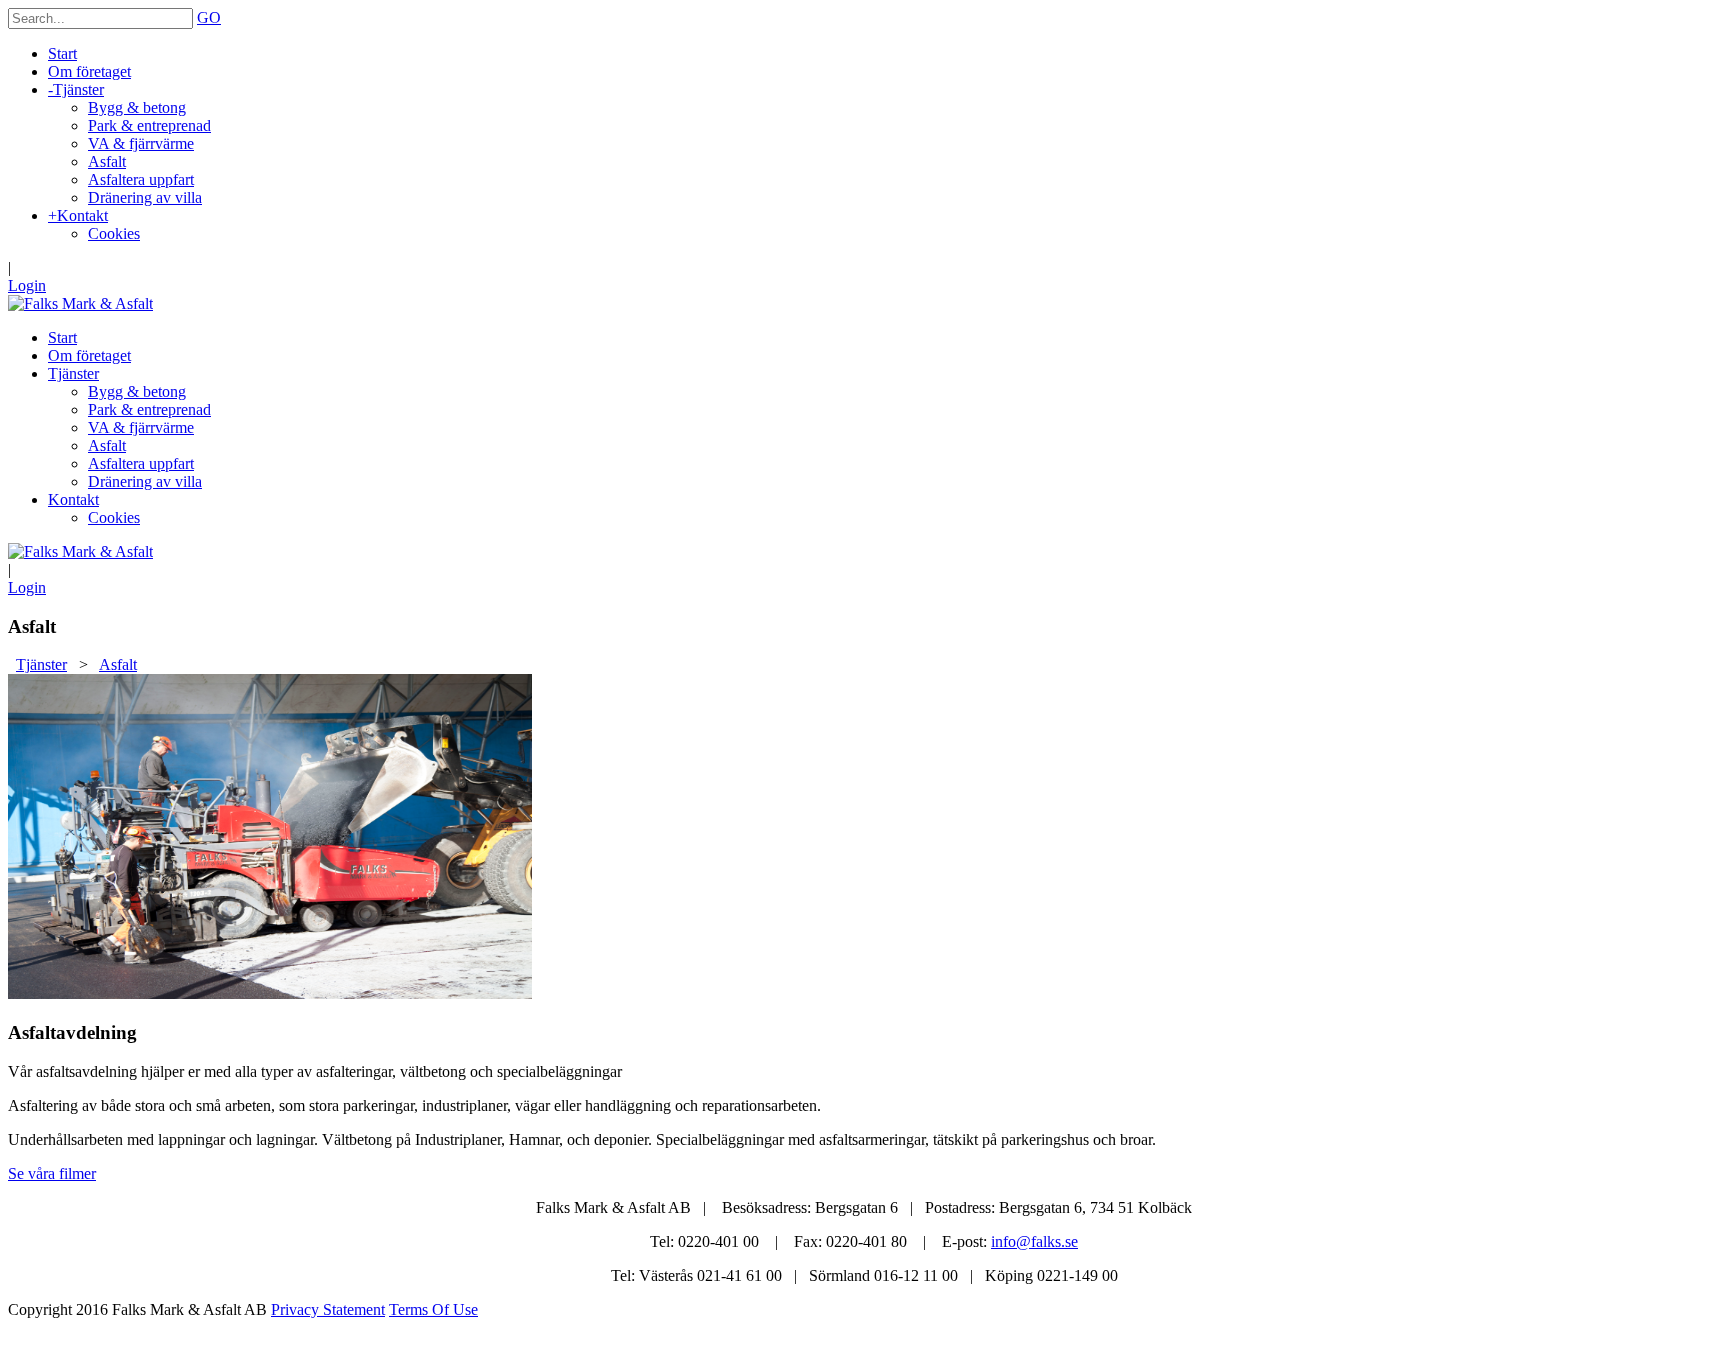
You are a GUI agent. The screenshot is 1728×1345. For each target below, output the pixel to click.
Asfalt (118, 664)
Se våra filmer (52, 1173)
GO (209, 17)
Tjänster (41, 664)
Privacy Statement (328, 1309)
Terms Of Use (433, 1309)
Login (27, 285)
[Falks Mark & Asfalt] (80, 303)
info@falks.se (1034, 1241)
